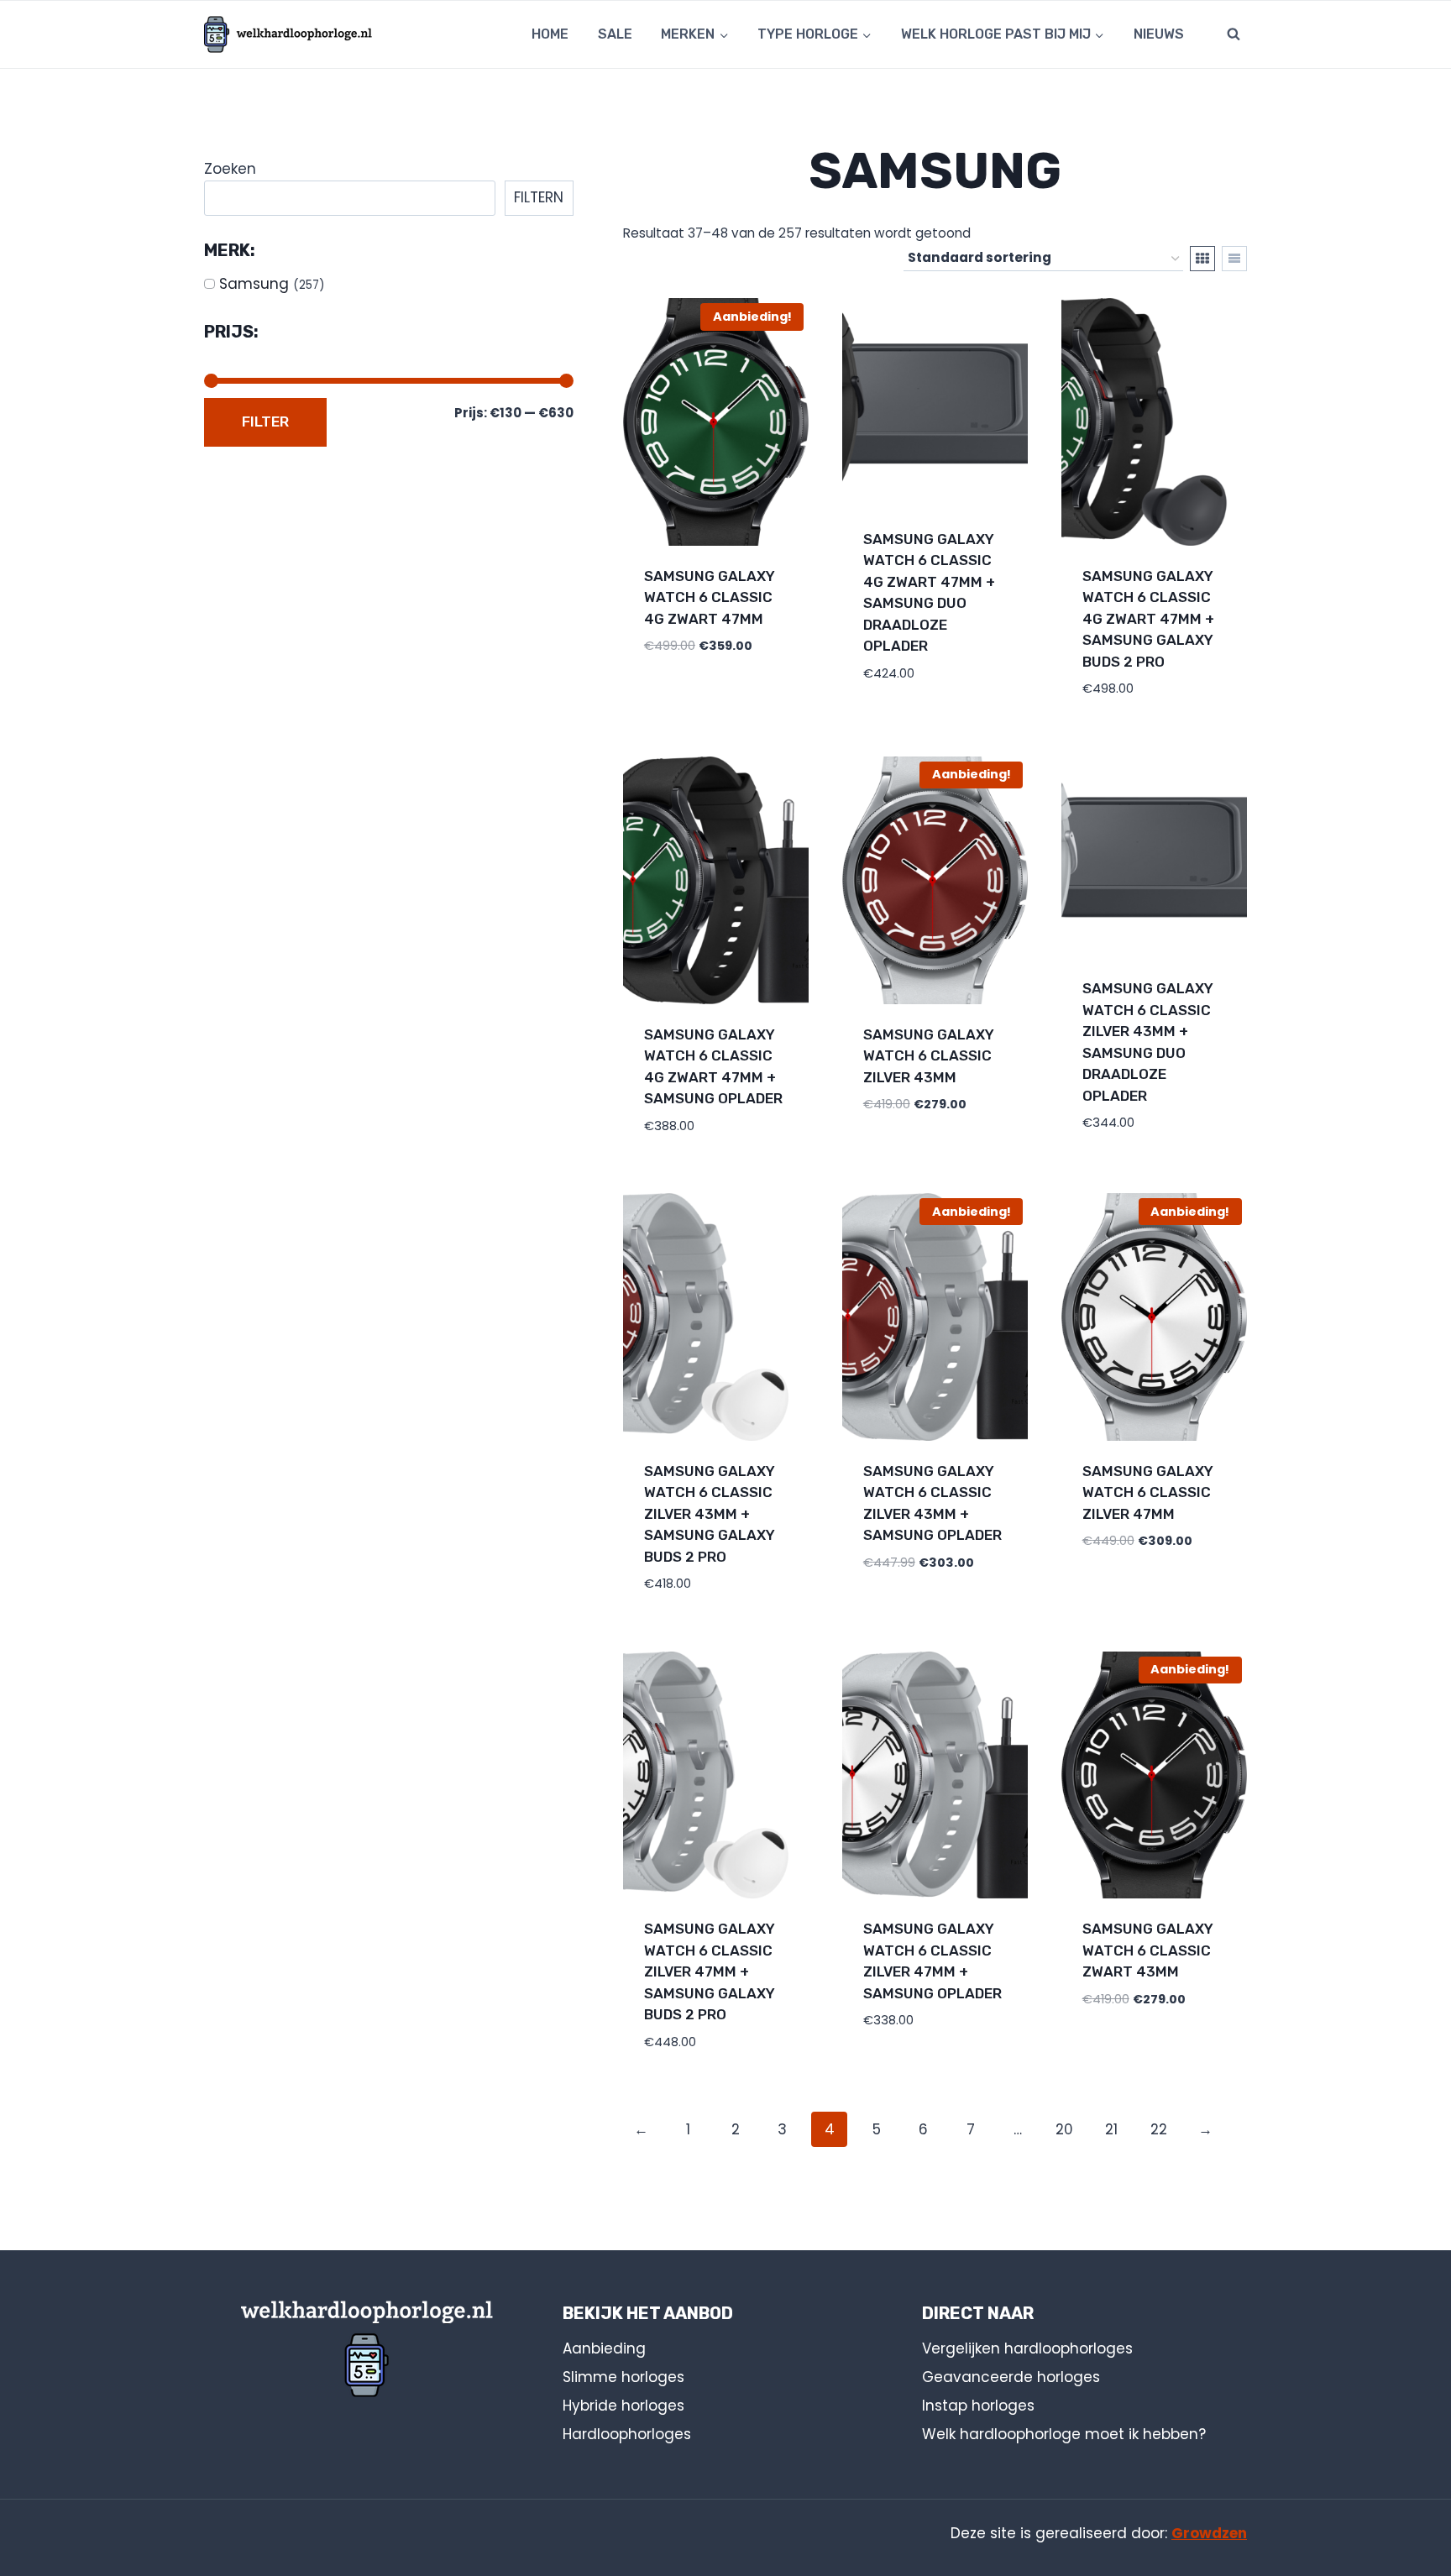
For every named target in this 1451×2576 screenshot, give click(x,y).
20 (1064, 2129)
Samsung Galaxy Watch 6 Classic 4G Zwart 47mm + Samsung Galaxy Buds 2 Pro (1148, 619)
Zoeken (230, 169)
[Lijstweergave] (1234, 259)
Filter (265, 421)
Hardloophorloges (627, 2434)
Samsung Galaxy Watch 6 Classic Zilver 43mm (929, 1056)
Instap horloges (978, 2406)
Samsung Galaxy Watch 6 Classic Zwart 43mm (1148, 1950)
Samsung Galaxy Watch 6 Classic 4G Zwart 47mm (710, 597)
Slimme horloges (623, 2377)
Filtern (539, 197)
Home (550, 34)
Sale (615, 34)
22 (1159, 2129)
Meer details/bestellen (714, 662)
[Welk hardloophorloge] (288, 34)
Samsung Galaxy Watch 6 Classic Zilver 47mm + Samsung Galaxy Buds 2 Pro (710, 1971)
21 (1111, 2129)
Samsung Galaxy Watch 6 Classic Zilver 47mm (1148, 1492)
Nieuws (1159, 34)
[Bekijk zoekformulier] (1234, 34)
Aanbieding (604, 2348)
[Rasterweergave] (1202, 259)
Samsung (254, 284)
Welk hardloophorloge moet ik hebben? (1064, 2434)
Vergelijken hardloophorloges (1027, 2348)
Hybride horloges (623, 2406)
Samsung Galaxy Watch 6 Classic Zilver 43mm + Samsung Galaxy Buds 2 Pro (710, 1514)
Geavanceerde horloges (1011, 2377)
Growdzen (1209, 2533)
